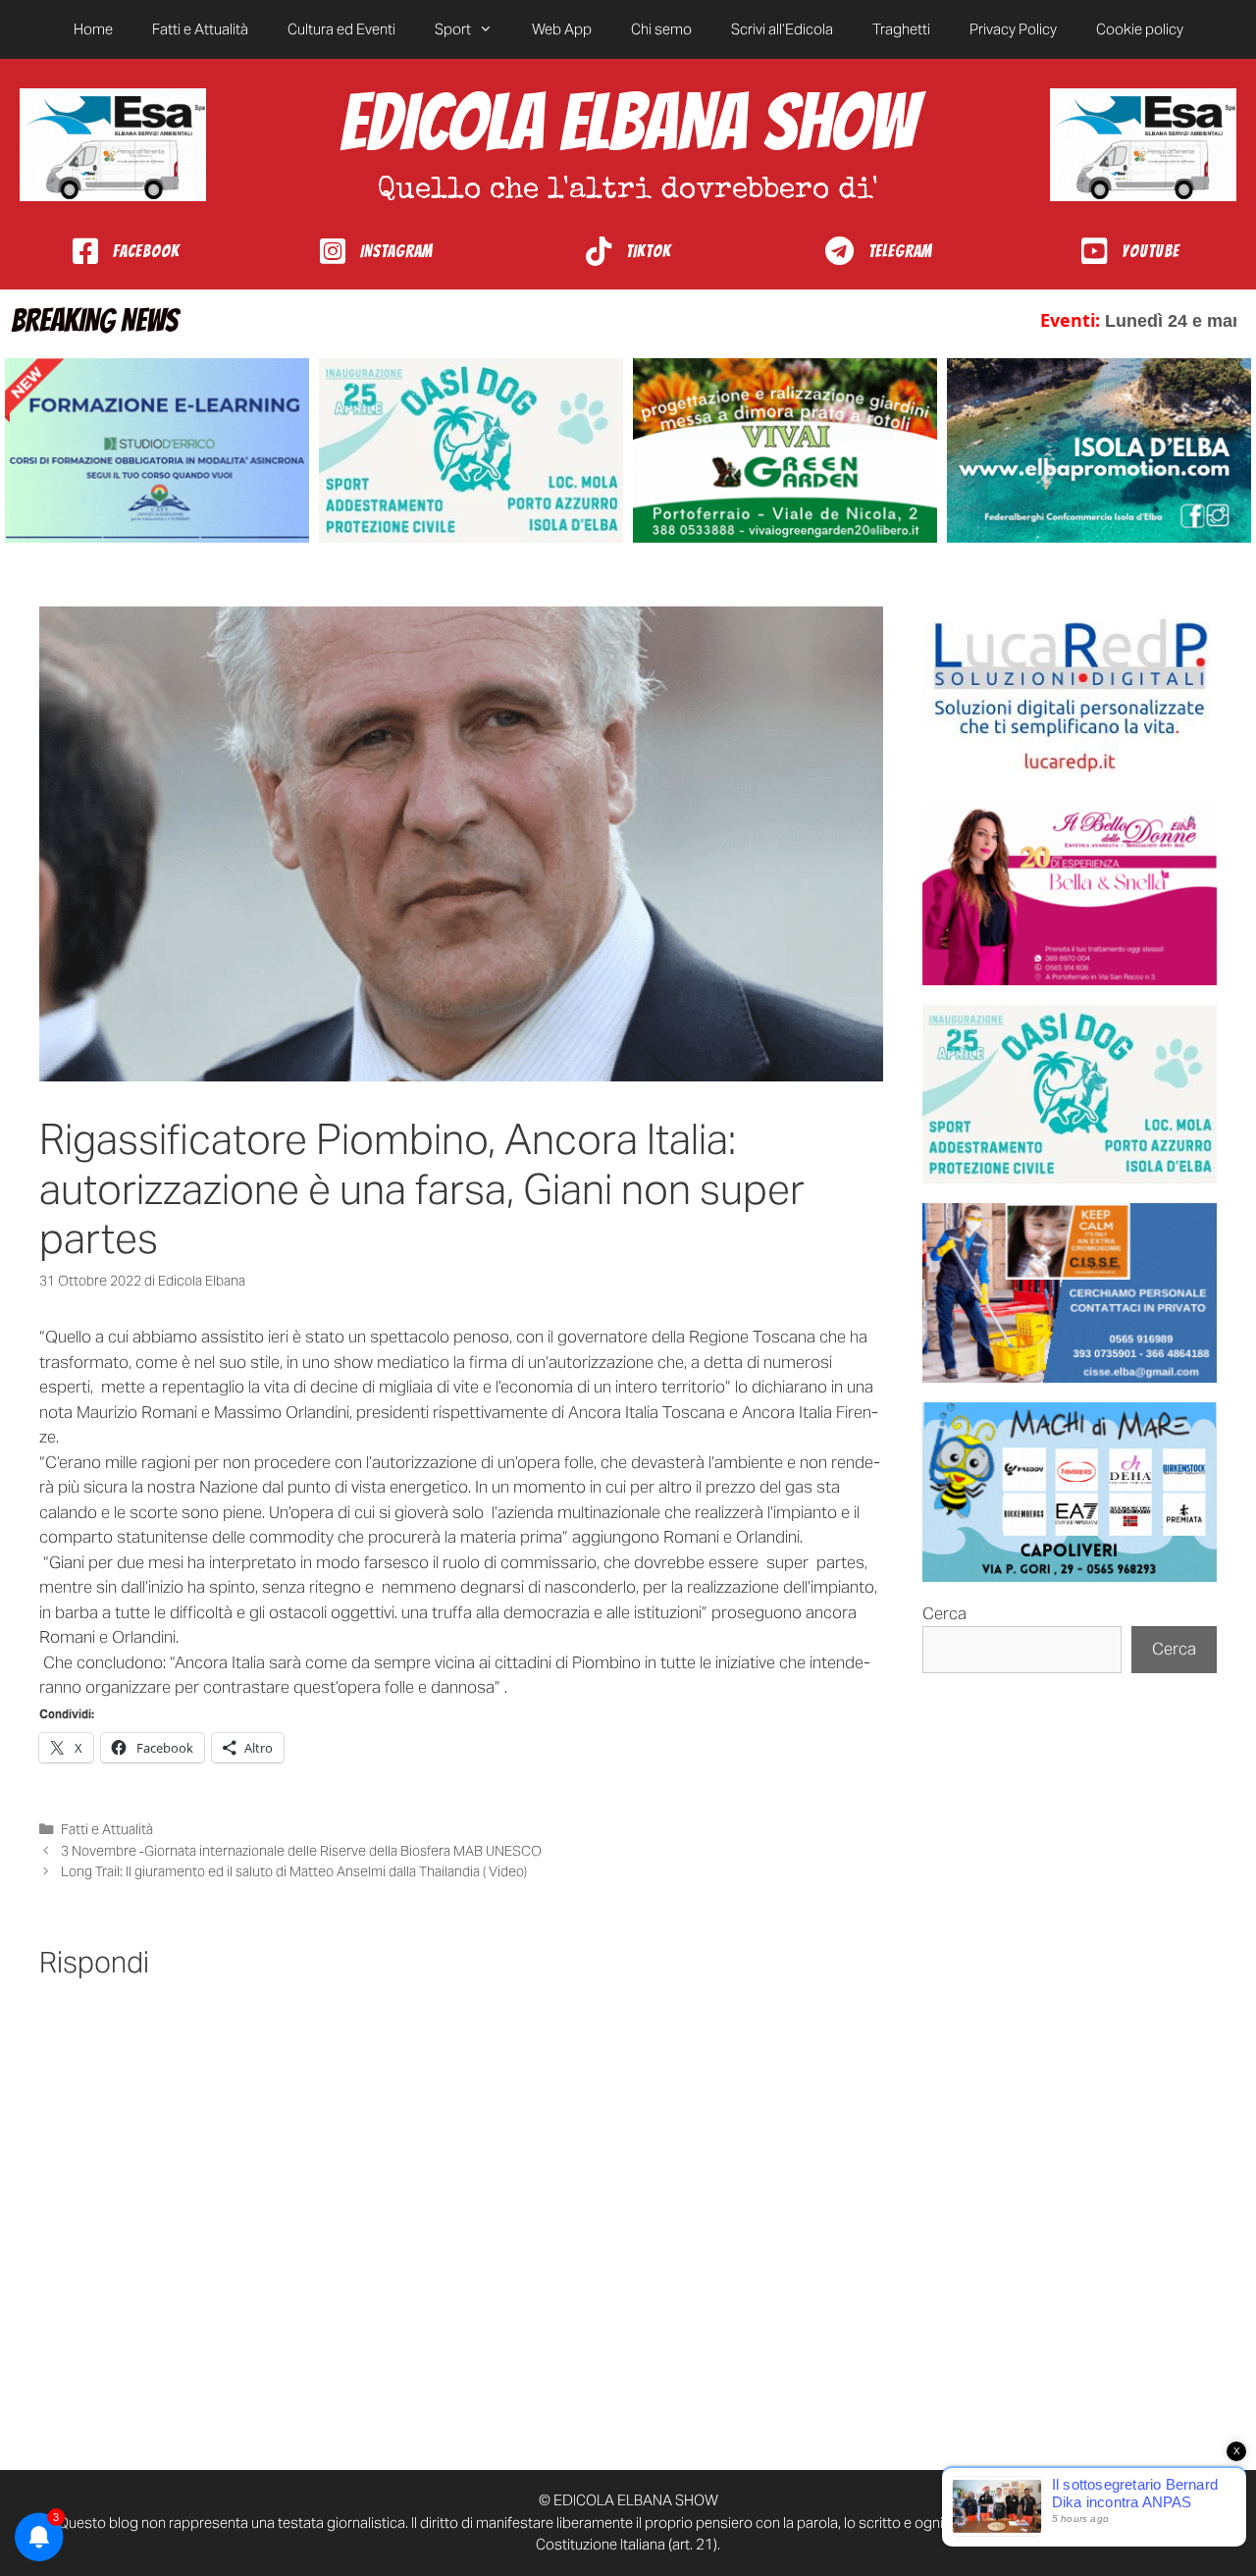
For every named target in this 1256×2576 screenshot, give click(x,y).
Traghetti (901, 29)
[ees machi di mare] (1070, 1492)
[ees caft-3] (157, 451)
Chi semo (661, 29)
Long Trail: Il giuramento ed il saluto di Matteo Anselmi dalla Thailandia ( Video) (294, 1871)
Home (93, 29)
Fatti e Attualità (200, 29)
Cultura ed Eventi (341, 29)
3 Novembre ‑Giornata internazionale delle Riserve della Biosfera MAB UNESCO (301, 1851)
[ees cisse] (1070, 1293)
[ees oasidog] (1070, 1095)
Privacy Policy (1013, 29)
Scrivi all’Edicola (782, 29)
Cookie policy (1140, 29)
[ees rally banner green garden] (785, 451)
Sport (453, 29)
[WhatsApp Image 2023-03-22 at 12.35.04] (1070, 696)
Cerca (944, 1613)
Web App (562, 29)
